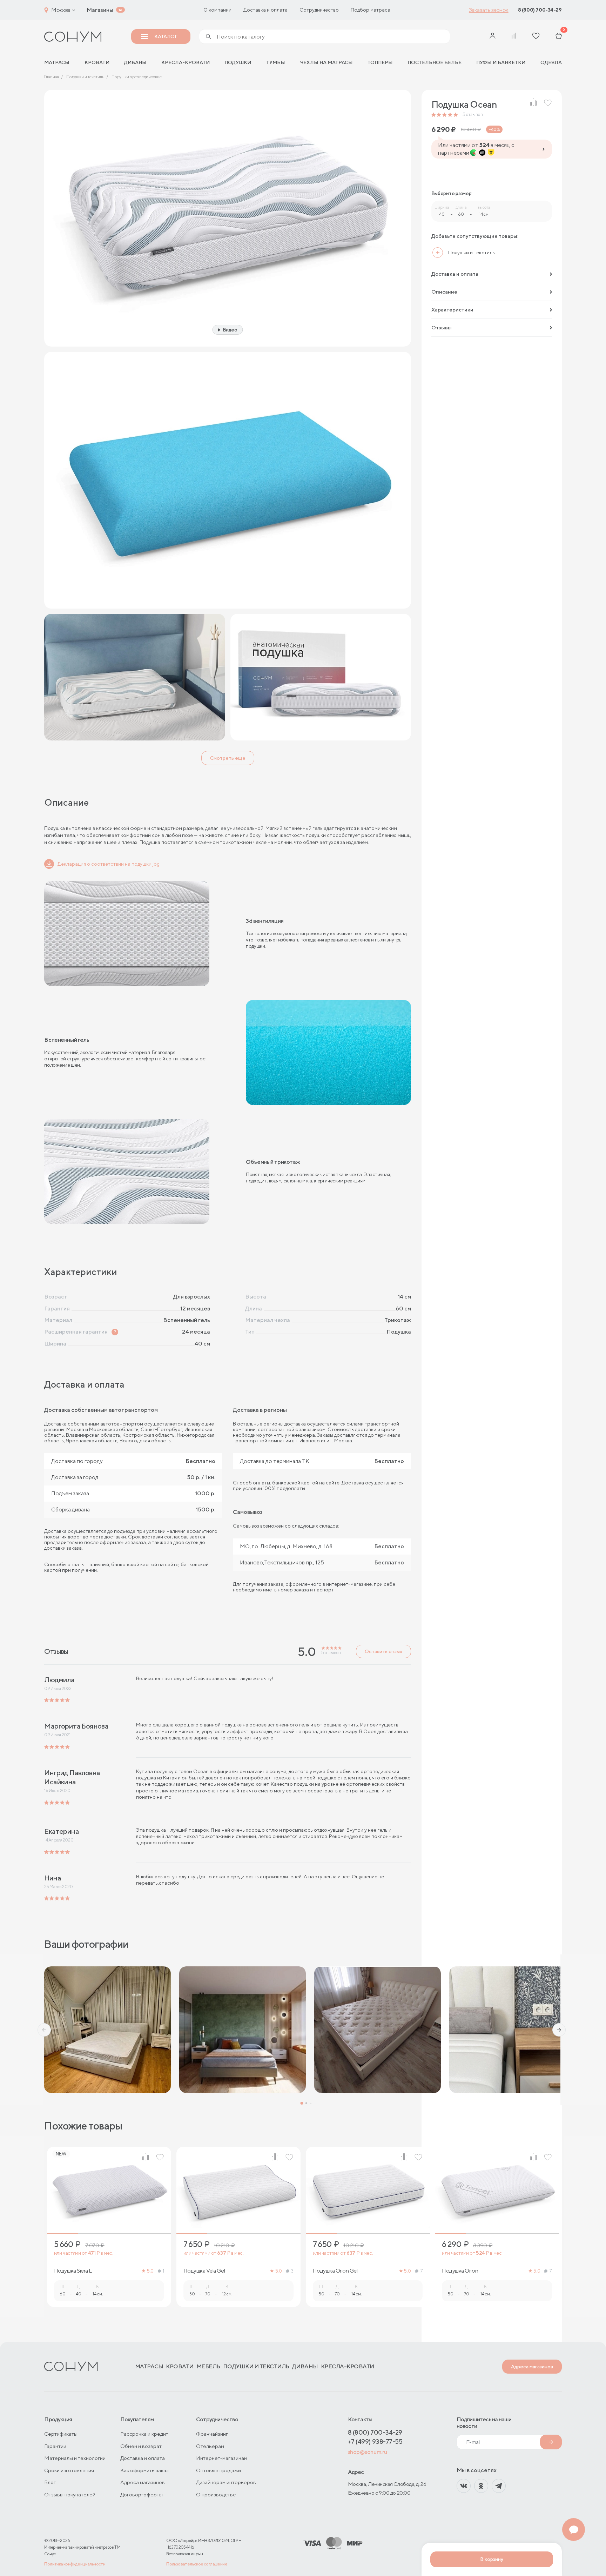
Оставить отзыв (383, 1651)
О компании (217, 10)
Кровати (97, 62)
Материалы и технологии (75, 2458)
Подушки (238, 62)
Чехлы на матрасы (326, 62)
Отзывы (442, 327)
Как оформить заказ (144, 2470)
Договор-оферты (142, 2494)
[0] (559, 36)
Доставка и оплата (265, 10)
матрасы (57, 62)
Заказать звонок (489, 10)
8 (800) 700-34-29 (540, 10)
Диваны (135, 62)
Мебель (208, 2366)
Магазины (100, 10)
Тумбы (276, 62)
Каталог (166, 36)
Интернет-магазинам (222, 2458)
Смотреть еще (228, 758)
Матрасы (149, 2366)
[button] (44, 2030)
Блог (50, 2482)
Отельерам (210, 2446)
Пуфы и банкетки (501, 62)
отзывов (473, 115)
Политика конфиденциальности (75, 2564)
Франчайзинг (212, 2434)
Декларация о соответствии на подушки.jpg (109, 864)
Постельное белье (435, 62)
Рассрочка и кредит (144, 2434)
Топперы (380, 62)
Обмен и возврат (141, 2446)
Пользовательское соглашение (197, 2564)
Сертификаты (61, 2434)
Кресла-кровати (186, 62)
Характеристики (452, 310)
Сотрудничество (319, 10)
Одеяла (551, 62)
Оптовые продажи (218, 2470)
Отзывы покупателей (70, 2494)
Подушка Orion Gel (335, 2271)
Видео (230, 330)
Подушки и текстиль (256, 2366)
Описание (444, 292)
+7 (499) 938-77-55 (375, 2441)
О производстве (216, 2494)
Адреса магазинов (532, 2367)
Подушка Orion (460, 2271)
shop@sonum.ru (368, 2452)
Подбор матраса (371, 10)
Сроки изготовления (69, 2470)
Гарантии (55, 2446)
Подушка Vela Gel (204, 2271)
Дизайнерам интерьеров (226, 2482)
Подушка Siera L (73, 2271)
